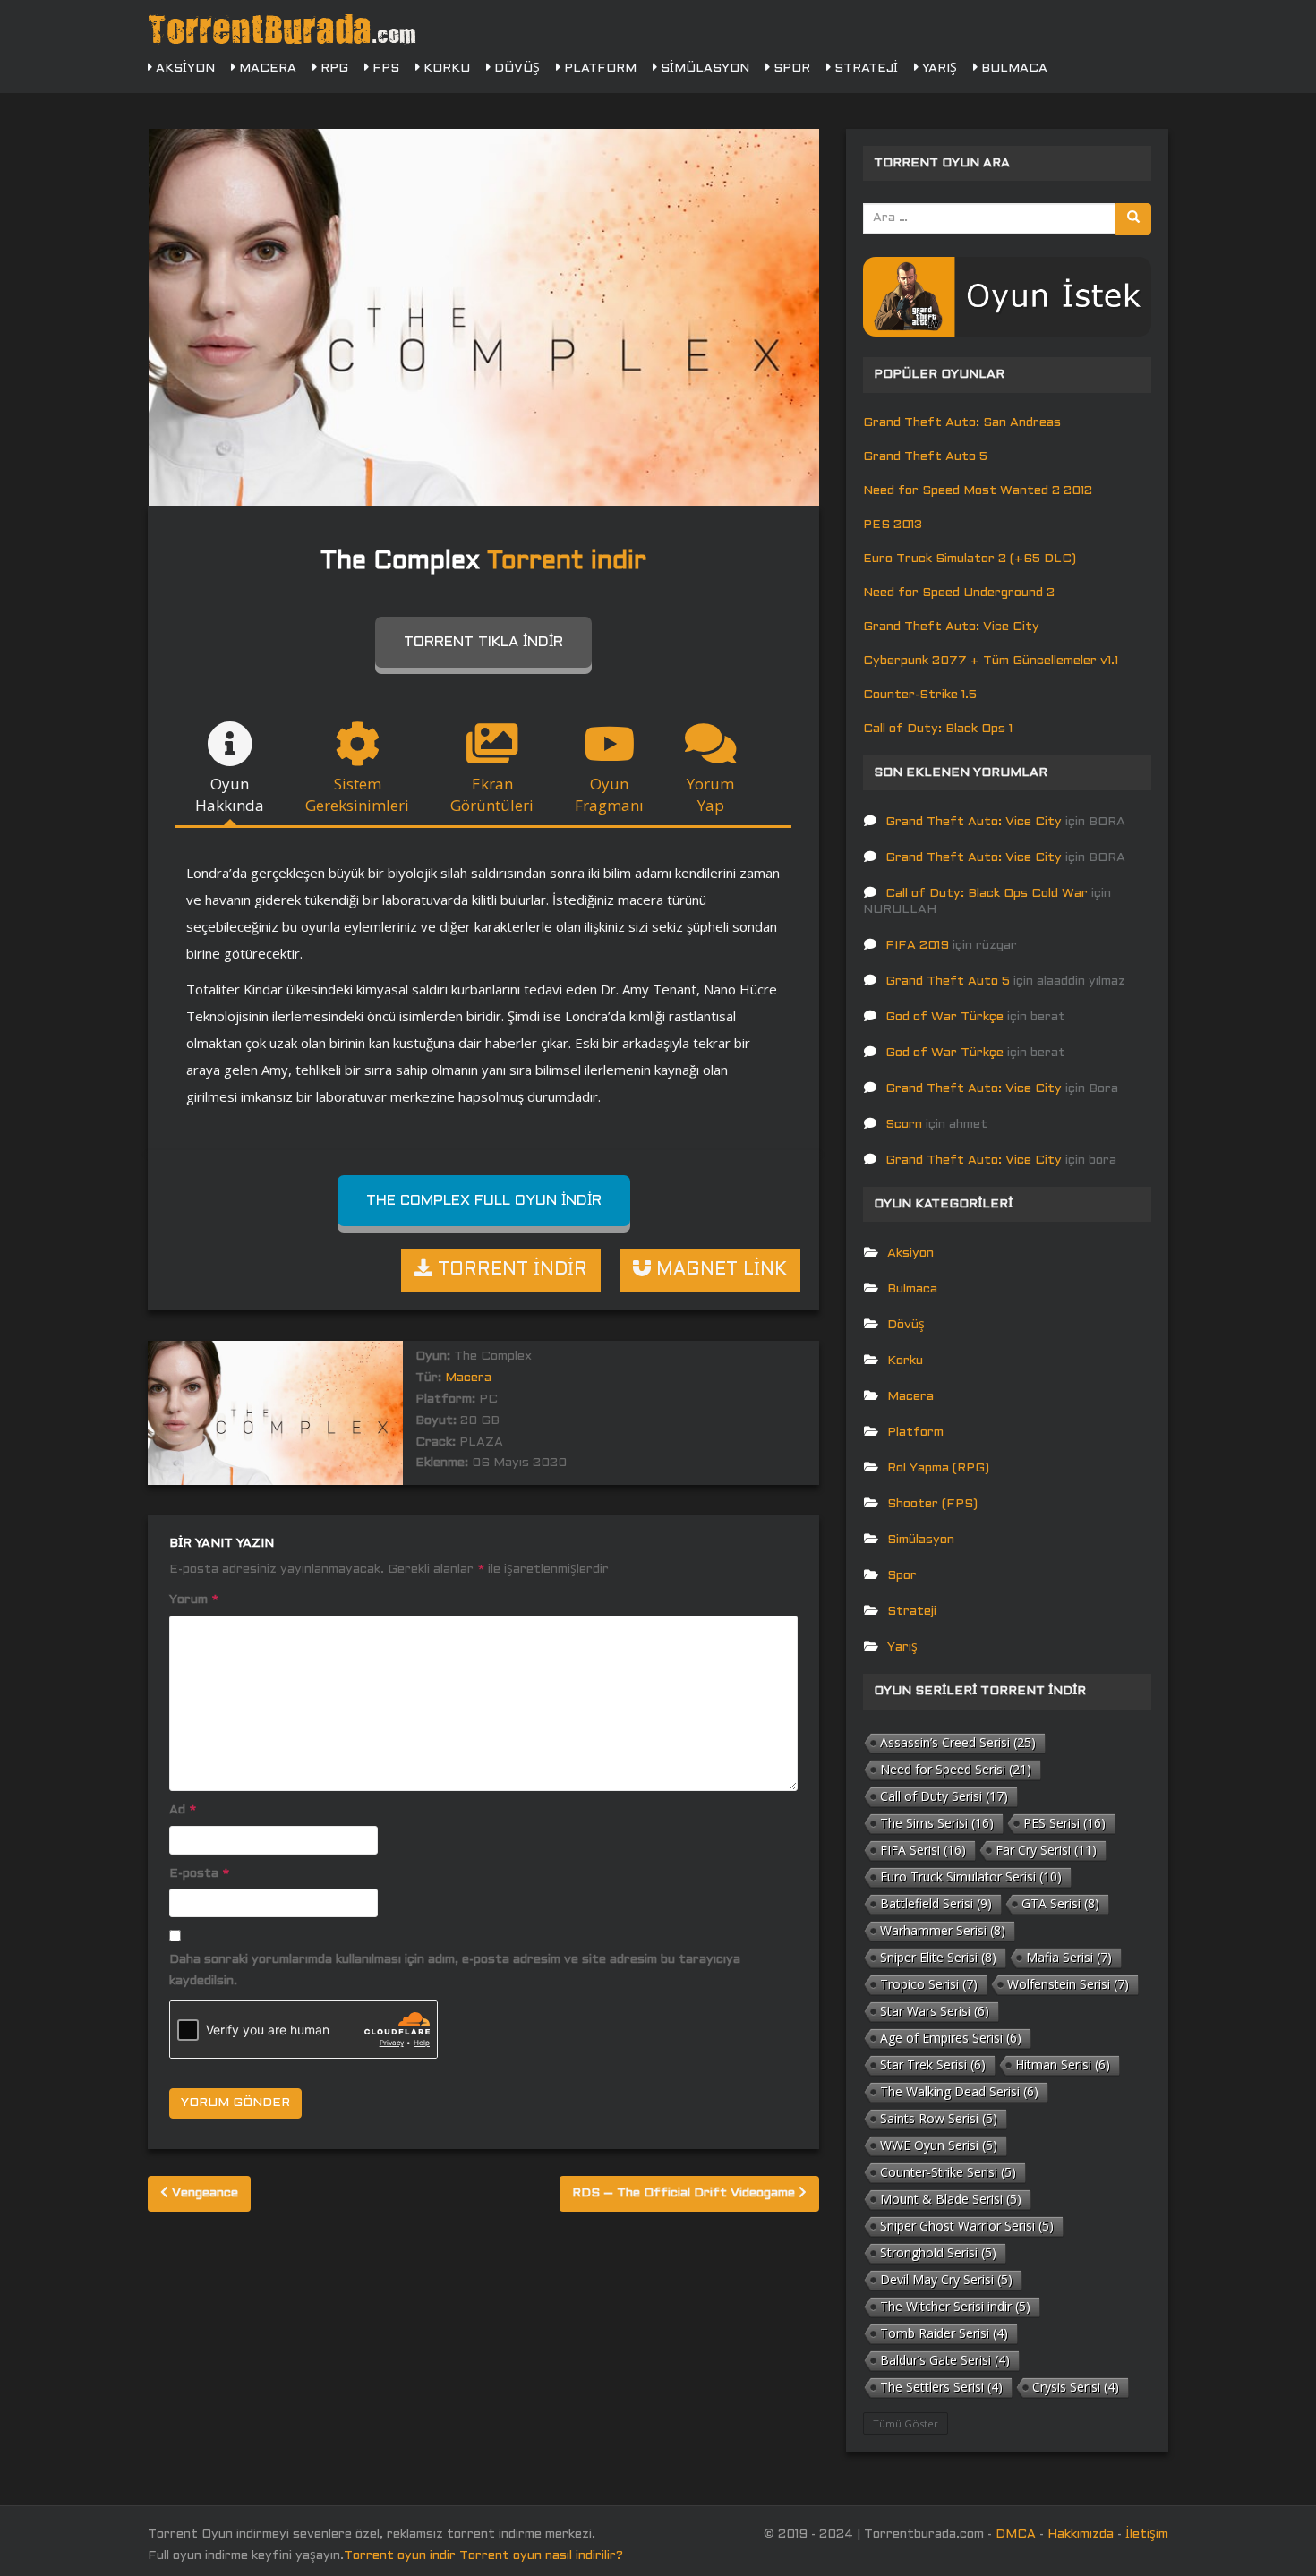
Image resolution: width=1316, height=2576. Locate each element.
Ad (183, 1810)
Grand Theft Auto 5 (925, 457)
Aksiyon (184, 68)
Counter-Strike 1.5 (920, 695)
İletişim (1147, 2534)
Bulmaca (1013, 68)
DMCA (1016, 2534)
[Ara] (1133, 219)
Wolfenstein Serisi (1068, 1984)
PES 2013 (893, 525)
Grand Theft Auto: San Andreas (962, 423)
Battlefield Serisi (936, 1903)
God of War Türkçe (944, 1017)
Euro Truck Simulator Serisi (971, 1877)
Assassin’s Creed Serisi (958, 1742)
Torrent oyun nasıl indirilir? (541, 2556)
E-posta (199, 1874)
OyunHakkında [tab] (230, 794)
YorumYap (710, 794)
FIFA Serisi (923, 1850)
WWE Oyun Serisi (939, 2145)
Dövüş (515, 68)
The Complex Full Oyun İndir (484, 1201)
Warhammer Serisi (943, 1930)
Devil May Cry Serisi (946, 2279)
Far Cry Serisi (1046, 1850)
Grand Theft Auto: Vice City (951, 627)
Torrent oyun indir (400, 2556)
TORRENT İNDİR (510, 1270)
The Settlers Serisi (941, 2387)
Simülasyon (703, 68)
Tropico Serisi (929, 1984)
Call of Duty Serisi (944, 1796)
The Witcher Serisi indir (955, 2306)
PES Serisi (1064, 1823)
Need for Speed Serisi (956, 1769)
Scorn (904, 1125)
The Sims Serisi (937, 1823)
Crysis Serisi (1076, 2387)
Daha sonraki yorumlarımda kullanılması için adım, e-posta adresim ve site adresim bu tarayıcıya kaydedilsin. (455, 1970)
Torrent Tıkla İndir (483, 642)
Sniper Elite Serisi (938, 1957)
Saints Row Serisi (939, 2118)
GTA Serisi (1060, 1903)
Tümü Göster (906, 2423)
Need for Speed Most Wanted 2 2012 (978, 491)
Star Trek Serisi (933, 2064)
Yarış (938, 68)
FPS (384, 68)
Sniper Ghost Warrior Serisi (967, 2226)
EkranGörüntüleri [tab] (492, 794)
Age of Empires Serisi (951, 2038)
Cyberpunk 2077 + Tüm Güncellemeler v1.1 (991, 661)
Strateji (864, 68)
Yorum (194, 1600)
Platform (598, 68)
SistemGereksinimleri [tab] (357, 794)
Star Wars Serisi (935, 2011)
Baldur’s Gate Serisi (945, 2360)
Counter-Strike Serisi (948, 2172)
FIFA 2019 (917, 946)
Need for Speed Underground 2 (959, 593)
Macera (266, 68)
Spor (790, 68)
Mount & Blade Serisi (951, 2199)
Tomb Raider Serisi (944, 2333)
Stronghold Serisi (938, 2252)
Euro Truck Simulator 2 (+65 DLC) (970, 559)
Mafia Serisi (1069, 1957)
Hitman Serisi (1063, 2064)
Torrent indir (567, 562)
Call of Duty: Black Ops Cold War (987, 894)
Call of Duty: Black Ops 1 (938, 729)
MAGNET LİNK (719, 1270)
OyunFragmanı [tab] (609, 794)
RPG (333, 68)
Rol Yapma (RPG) (938, 1468)
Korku (445, 68)
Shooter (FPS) (932, 1504)
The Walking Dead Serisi (959, 2091)
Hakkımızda (1081, 2534)
